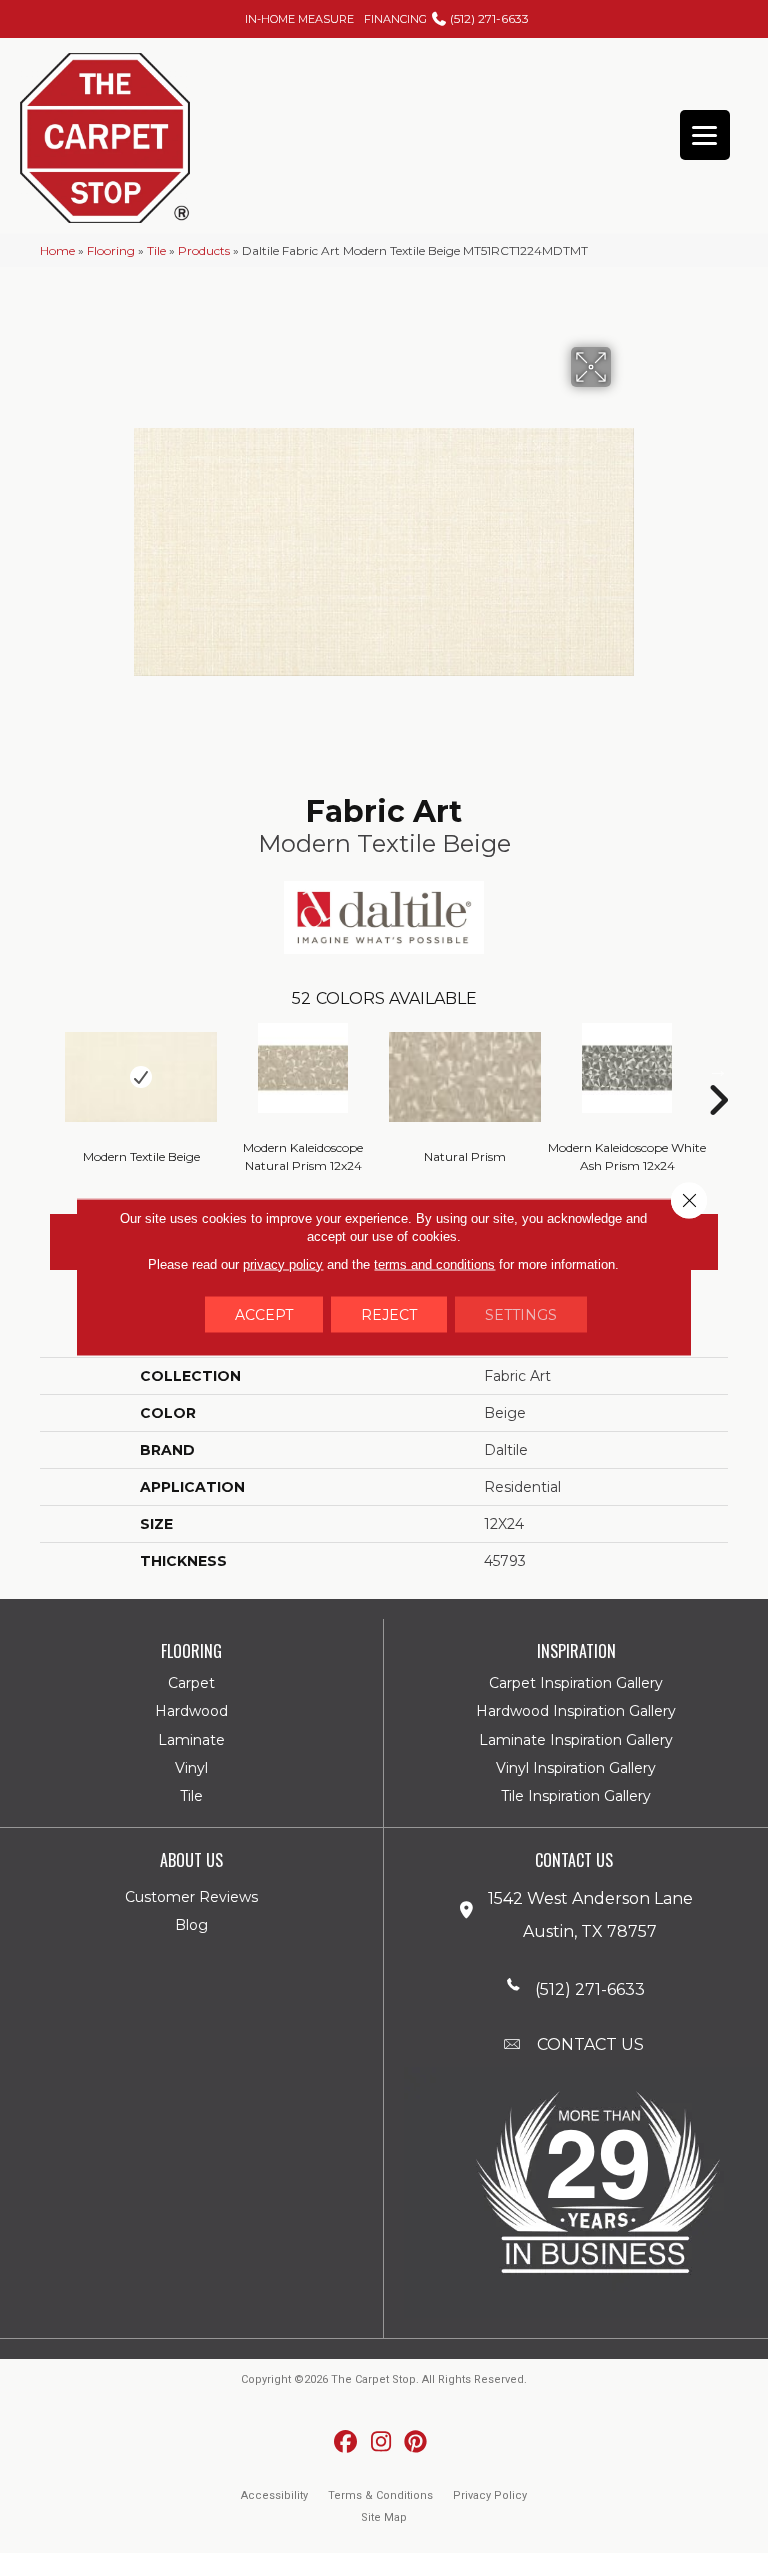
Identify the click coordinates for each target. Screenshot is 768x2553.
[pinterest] (416, 2442)
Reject (389, 1314)
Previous (50, 1070)
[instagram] (381, 2442)
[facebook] (346, 2442)
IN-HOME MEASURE (299, 19)
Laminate (191, 1740)
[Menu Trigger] (705, 135)
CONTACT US (590, 2044)
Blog (191, 1925)
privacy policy (283, 1263)
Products (204, 250)
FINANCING (395, 19)
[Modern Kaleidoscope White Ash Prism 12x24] (627, 1068)
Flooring (111, 250)
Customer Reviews (191, 1897)
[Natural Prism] (465, 1077)
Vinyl (191, 1768)
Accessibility (274, 2495)
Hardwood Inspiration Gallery (576, 1711)
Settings (521, 1314)
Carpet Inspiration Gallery (576, 1683)
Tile (156, 250)
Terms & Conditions (380, 2495)
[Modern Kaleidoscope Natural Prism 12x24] (303, 1068)
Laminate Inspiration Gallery (576, 1740)
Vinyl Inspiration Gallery (576, 1768)
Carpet (191, 1683)
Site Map (384, 2517)
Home (57, 250)
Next (718, 1070)
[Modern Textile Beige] (141, 1077)
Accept (264, 1314)
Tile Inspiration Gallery (576, 1796)
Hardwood (191, 1711)
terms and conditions (434, 1263)
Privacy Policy (490, 2495)
